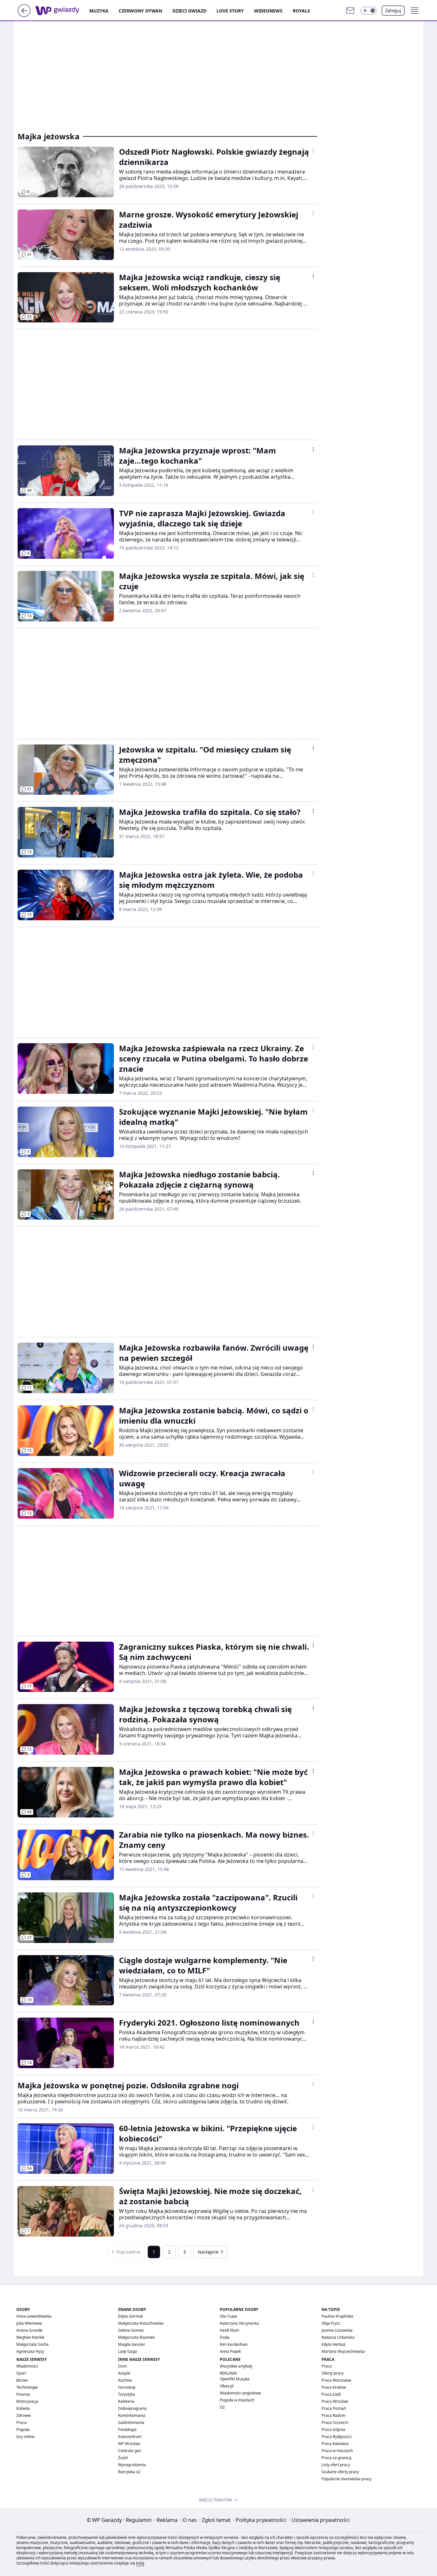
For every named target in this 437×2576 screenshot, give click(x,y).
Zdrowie (24, 2415)
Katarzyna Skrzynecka (239, 2323)
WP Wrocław (129, 2444)
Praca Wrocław (335, 2401)
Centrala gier (130, 2451)
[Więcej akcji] (313, 150)
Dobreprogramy (132, 2408)
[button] (369, 11)
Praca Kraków (334, 2387)
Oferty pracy (333, 2373)
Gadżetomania (131, 2422)
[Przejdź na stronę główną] (24, 15)
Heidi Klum (229, 2330)
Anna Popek (230, 2351)
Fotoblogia (127, 2430)
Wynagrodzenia (132, 2465)
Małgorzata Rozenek (136, 2337)
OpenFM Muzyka (235, 2379)
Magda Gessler (132, 2344)
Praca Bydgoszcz (337, 2437)
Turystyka (127, 2394)
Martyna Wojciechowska (343, 2351)
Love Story (230, 11)
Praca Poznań (334, 2408)
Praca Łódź (331, 2394)
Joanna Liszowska (337, 2330)
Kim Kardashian (234, 2344)
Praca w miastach (337, 2451)
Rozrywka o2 (129, 2472)
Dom (122, 2366)
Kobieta (23, 2408)
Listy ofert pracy (336, 2465)
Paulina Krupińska (337, 2316)
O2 (222, 2407)
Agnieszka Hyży (30, 2351)
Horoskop (127, 2387)
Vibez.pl (227, 2386)
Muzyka (99, 11)
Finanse (23, 2394)
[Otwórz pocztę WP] (350, 11)
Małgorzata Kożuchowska (141, 2323)
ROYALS (301, 11)
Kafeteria (126, 2401)
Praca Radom (333, 2415)
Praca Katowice (335, 2444)
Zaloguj (393, 10)
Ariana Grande (29, 2330)
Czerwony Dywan (140, 11)
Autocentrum (130, 2437)
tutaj (140, 2563)
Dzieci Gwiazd (189, 11)
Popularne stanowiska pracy (346, 2479)
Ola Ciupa (228, 2316)
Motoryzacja (27, 2401)
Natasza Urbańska (338, 2337)
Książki (124, 2373)
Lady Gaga (127, 2351)
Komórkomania (132, 2415)
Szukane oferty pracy (340, 2472)
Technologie (27, 2387)
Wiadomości (27, 2366)
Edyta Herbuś (334, 2344)
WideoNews (268, 11)
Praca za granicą (336, 2458)
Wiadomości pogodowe (240, 2393)
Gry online (25, 2437)
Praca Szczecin (335, 2422)
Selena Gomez (131, 2330)
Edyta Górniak (131, 2316)
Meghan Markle (30, 2337)
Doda (225, 2337)
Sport (21, 2373)
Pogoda (23, 2430)
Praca (21, 2422)
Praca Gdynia (333, 2430)
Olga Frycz (331, 2323)
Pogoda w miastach (237, 2400)
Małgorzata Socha (32, 2344)
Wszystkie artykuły (236, 2366)
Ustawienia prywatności (319, 2520)
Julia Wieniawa (29, 2323)
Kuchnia (125, 2380)
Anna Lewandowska (34, 2316)
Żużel (123, 2458)
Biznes (22, 2380)
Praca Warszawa (336, 2380)
